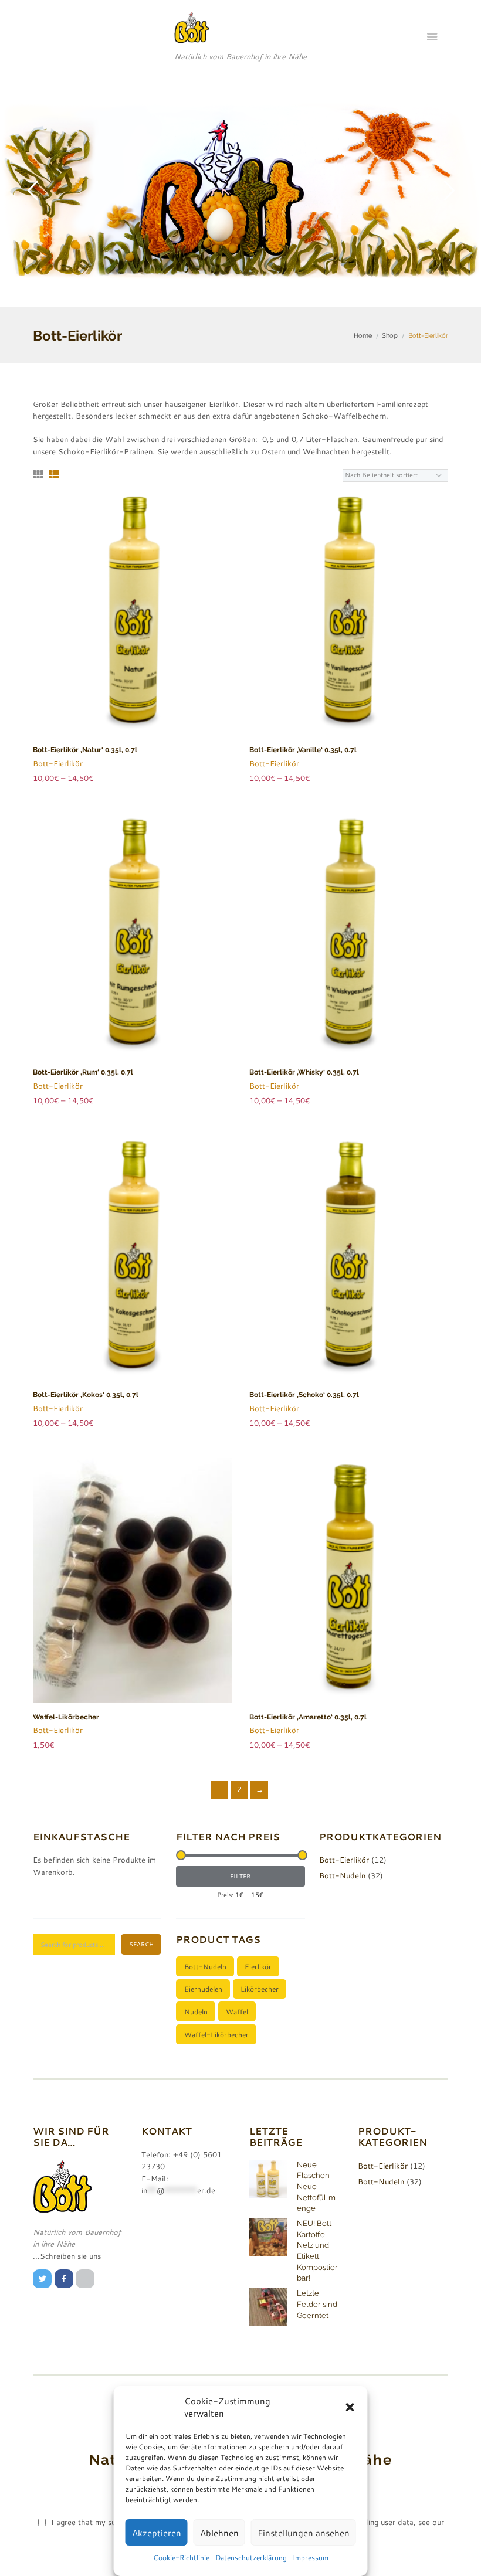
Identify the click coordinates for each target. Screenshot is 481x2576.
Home (363, 335)
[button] (350, 2407)
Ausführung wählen (138, 627)
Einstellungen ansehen (304, 2533)
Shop (390, 335)
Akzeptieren (157, 2533)
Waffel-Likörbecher (66, 1717)
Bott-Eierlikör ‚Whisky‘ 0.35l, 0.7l (304, 1072)
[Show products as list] (54, 475)
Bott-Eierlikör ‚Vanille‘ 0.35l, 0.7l (303, 750)
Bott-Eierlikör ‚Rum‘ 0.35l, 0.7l (83, 1072)
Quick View (138, 599)
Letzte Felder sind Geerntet (317, 2304)
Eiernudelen (203, 1989)
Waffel (237, 2011)
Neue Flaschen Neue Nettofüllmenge (316, 2186)
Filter (240, 1876)
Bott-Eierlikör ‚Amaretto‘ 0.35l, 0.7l (308, 1717)
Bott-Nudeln (342, 1875)
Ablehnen (219, 2533)
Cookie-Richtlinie (181, 2557)
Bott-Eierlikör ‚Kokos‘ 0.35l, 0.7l (86, 1395)
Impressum (311, 2557)
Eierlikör (258, 1966)
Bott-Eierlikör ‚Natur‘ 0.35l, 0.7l (85, 750)
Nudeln (196, 2011)
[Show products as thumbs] (38, 475)
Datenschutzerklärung (251, 2557)
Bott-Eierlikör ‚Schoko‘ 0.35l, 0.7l (304, 1395)
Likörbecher (260, 1989)
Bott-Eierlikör (58, 763)
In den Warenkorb (138, 1594)
